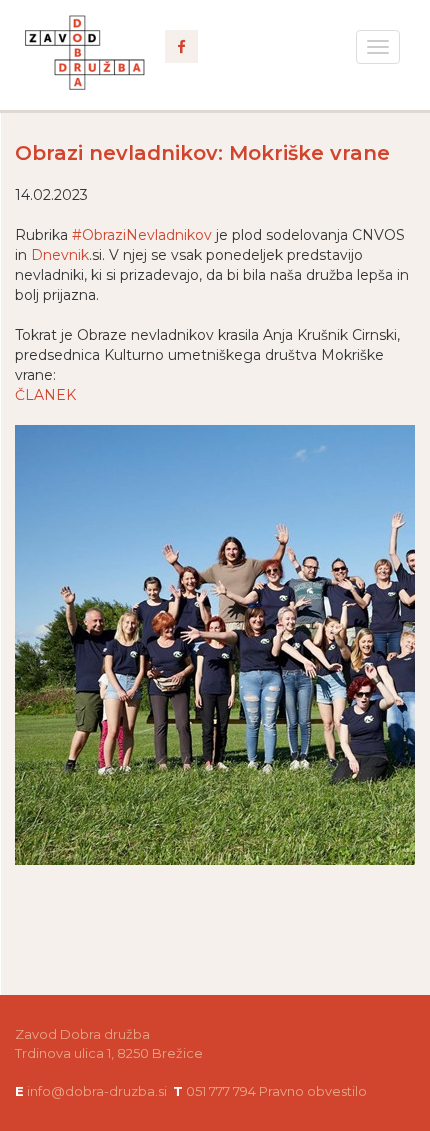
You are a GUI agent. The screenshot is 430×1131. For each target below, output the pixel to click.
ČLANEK (45, 395)
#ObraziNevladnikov (142, 235)
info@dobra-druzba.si (97, 1091)
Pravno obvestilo (313, 1091)
